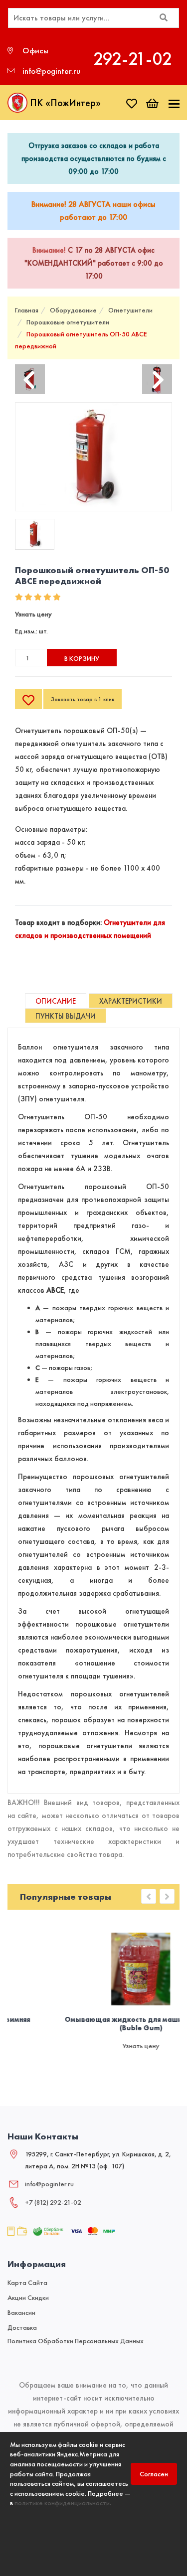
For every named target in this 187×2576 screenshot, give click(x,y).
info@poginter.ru (49, 2184)
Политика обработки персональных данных (76, 2341)
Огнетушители (130, 310)
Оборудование (73, 310)
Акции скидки (28, 2297)
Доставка (22, 2327)
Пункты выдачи (66, 1016)
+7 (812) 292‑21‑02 (53, 2202)
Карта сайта (27, 2282)
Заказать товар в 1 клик (83, 699)
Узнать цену (33, 614)
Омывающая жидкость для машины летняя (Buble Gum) (97, 2024)
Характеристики (131, 1001)
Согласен (154, 2474)
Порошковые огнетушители (68, 322)
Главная (27, 310)
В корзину (82, 658)
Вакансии (21, 2312)
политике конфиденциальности (62, 2503)
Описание (56, 1001)
